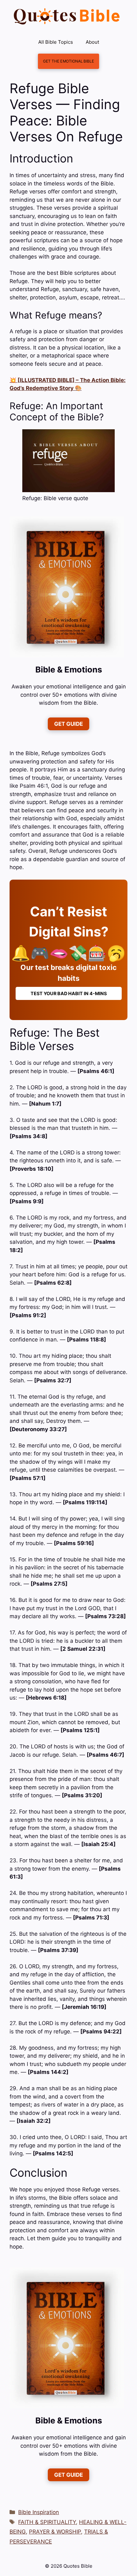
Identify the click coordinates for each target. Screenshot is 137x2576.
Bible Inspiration (39, 2512)
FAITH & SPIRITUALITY (47, 2522)
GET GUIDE (68, 724)
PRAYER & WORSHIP (55, 2532)
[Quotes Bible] (67, 16)
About (92, 42)
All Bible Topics (56, 42)
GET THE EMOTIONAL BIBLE (68, 61)
